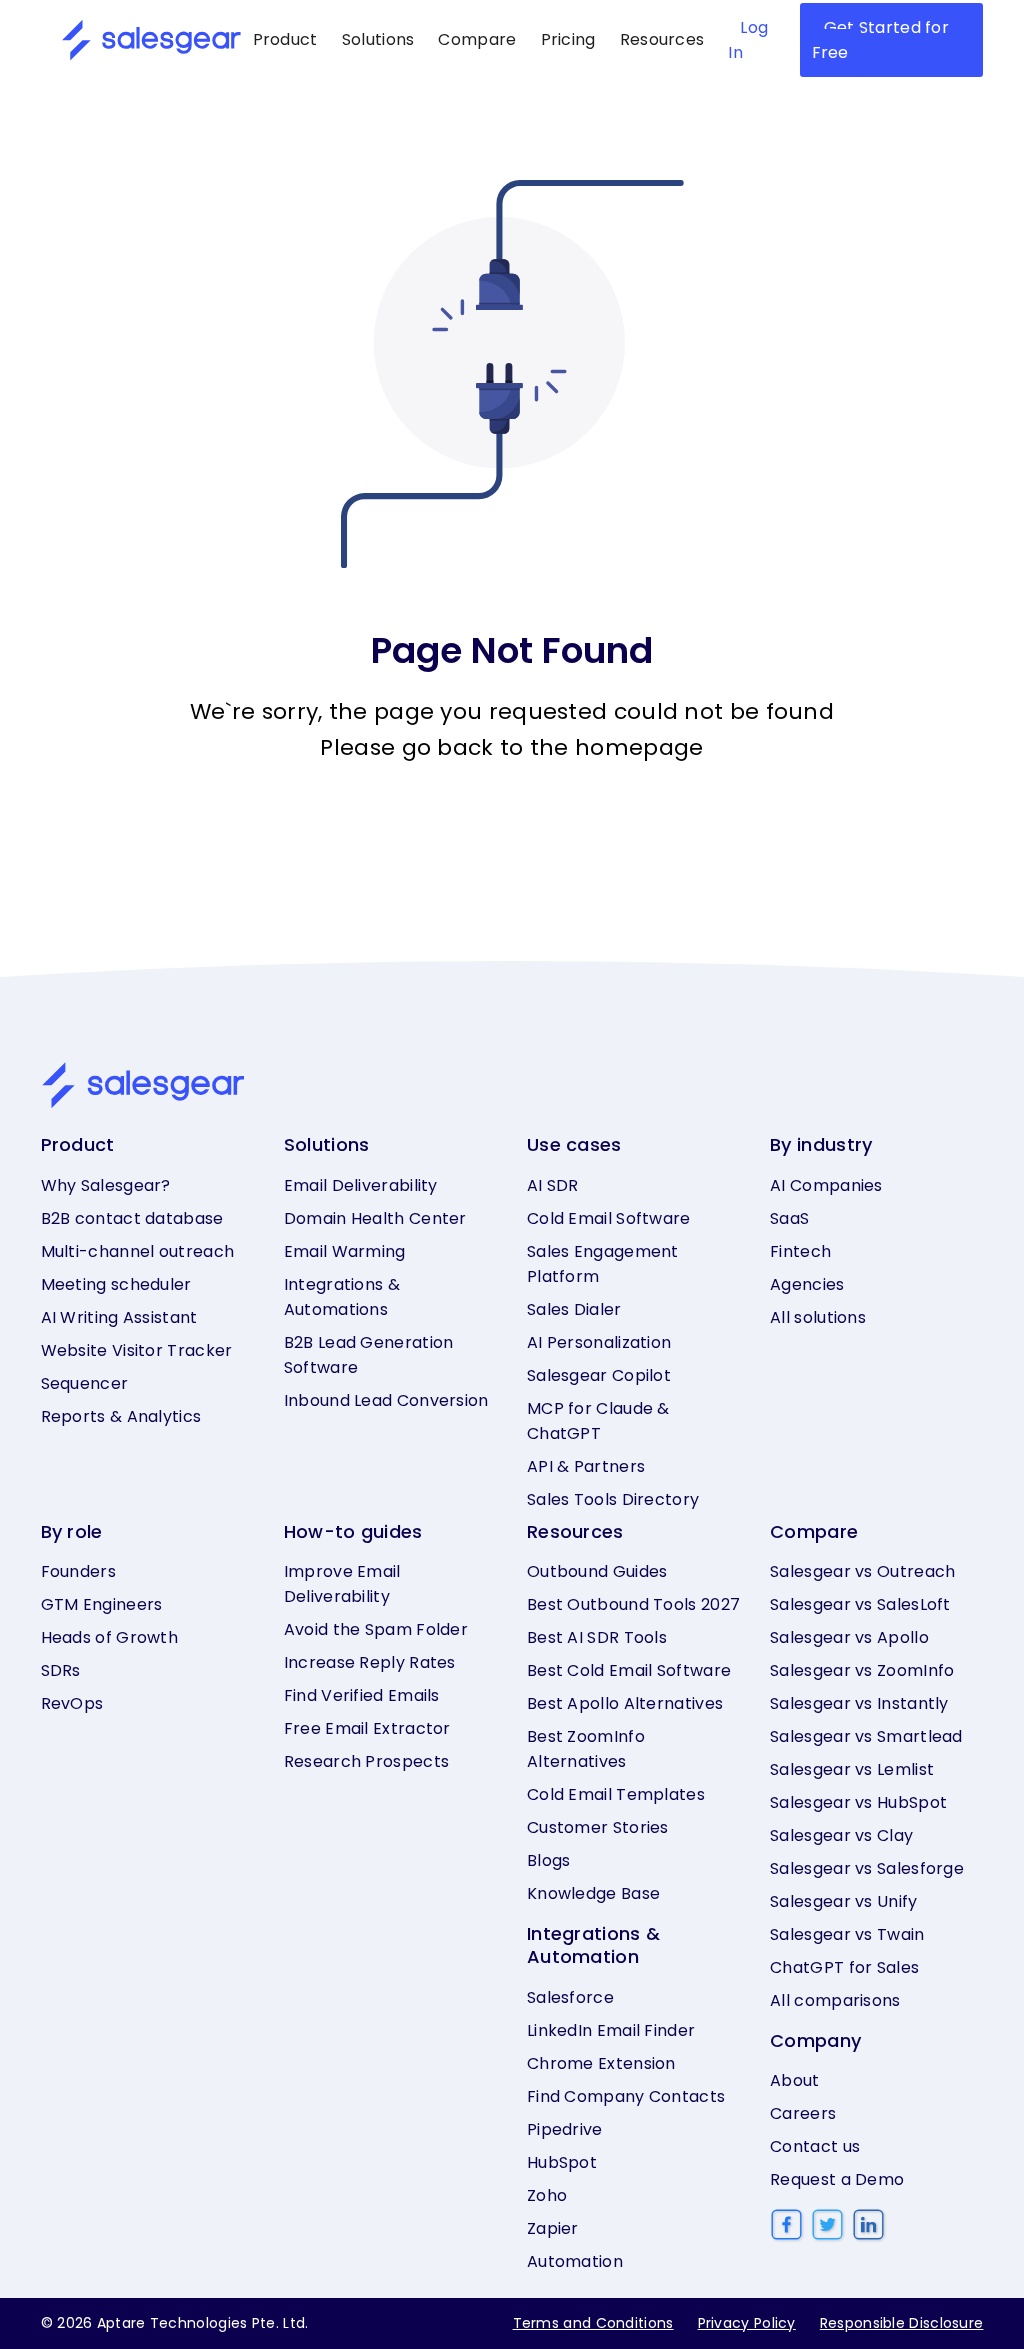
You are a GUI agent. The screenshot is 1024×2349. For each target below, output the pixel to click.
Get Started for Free (881, 40)
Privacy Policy (747, 2323)
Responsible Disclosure (902, 2323)
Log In (748, 40)
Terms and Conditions (593, 2323)
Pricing (568, 39)
